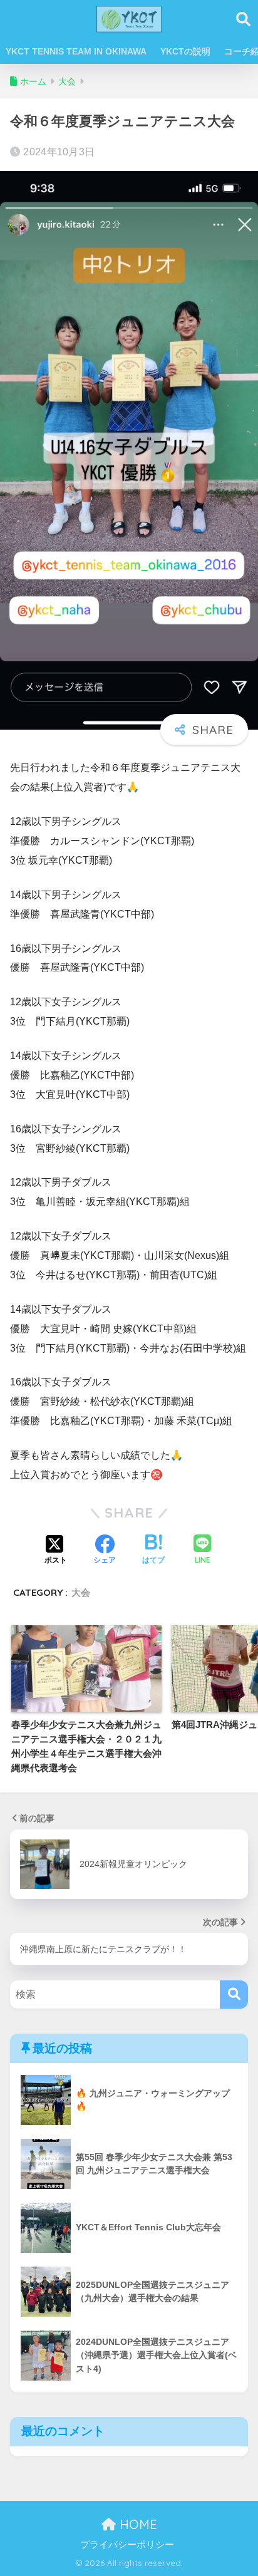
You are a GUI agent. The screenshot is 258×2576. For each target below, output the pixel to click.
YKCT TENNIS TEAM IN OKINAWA (76, 51)
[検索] (234, 1994)
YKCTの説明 (185, 51)
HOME (137, 2524)
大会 (81, 1592)
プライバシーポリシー (127, 2545)
